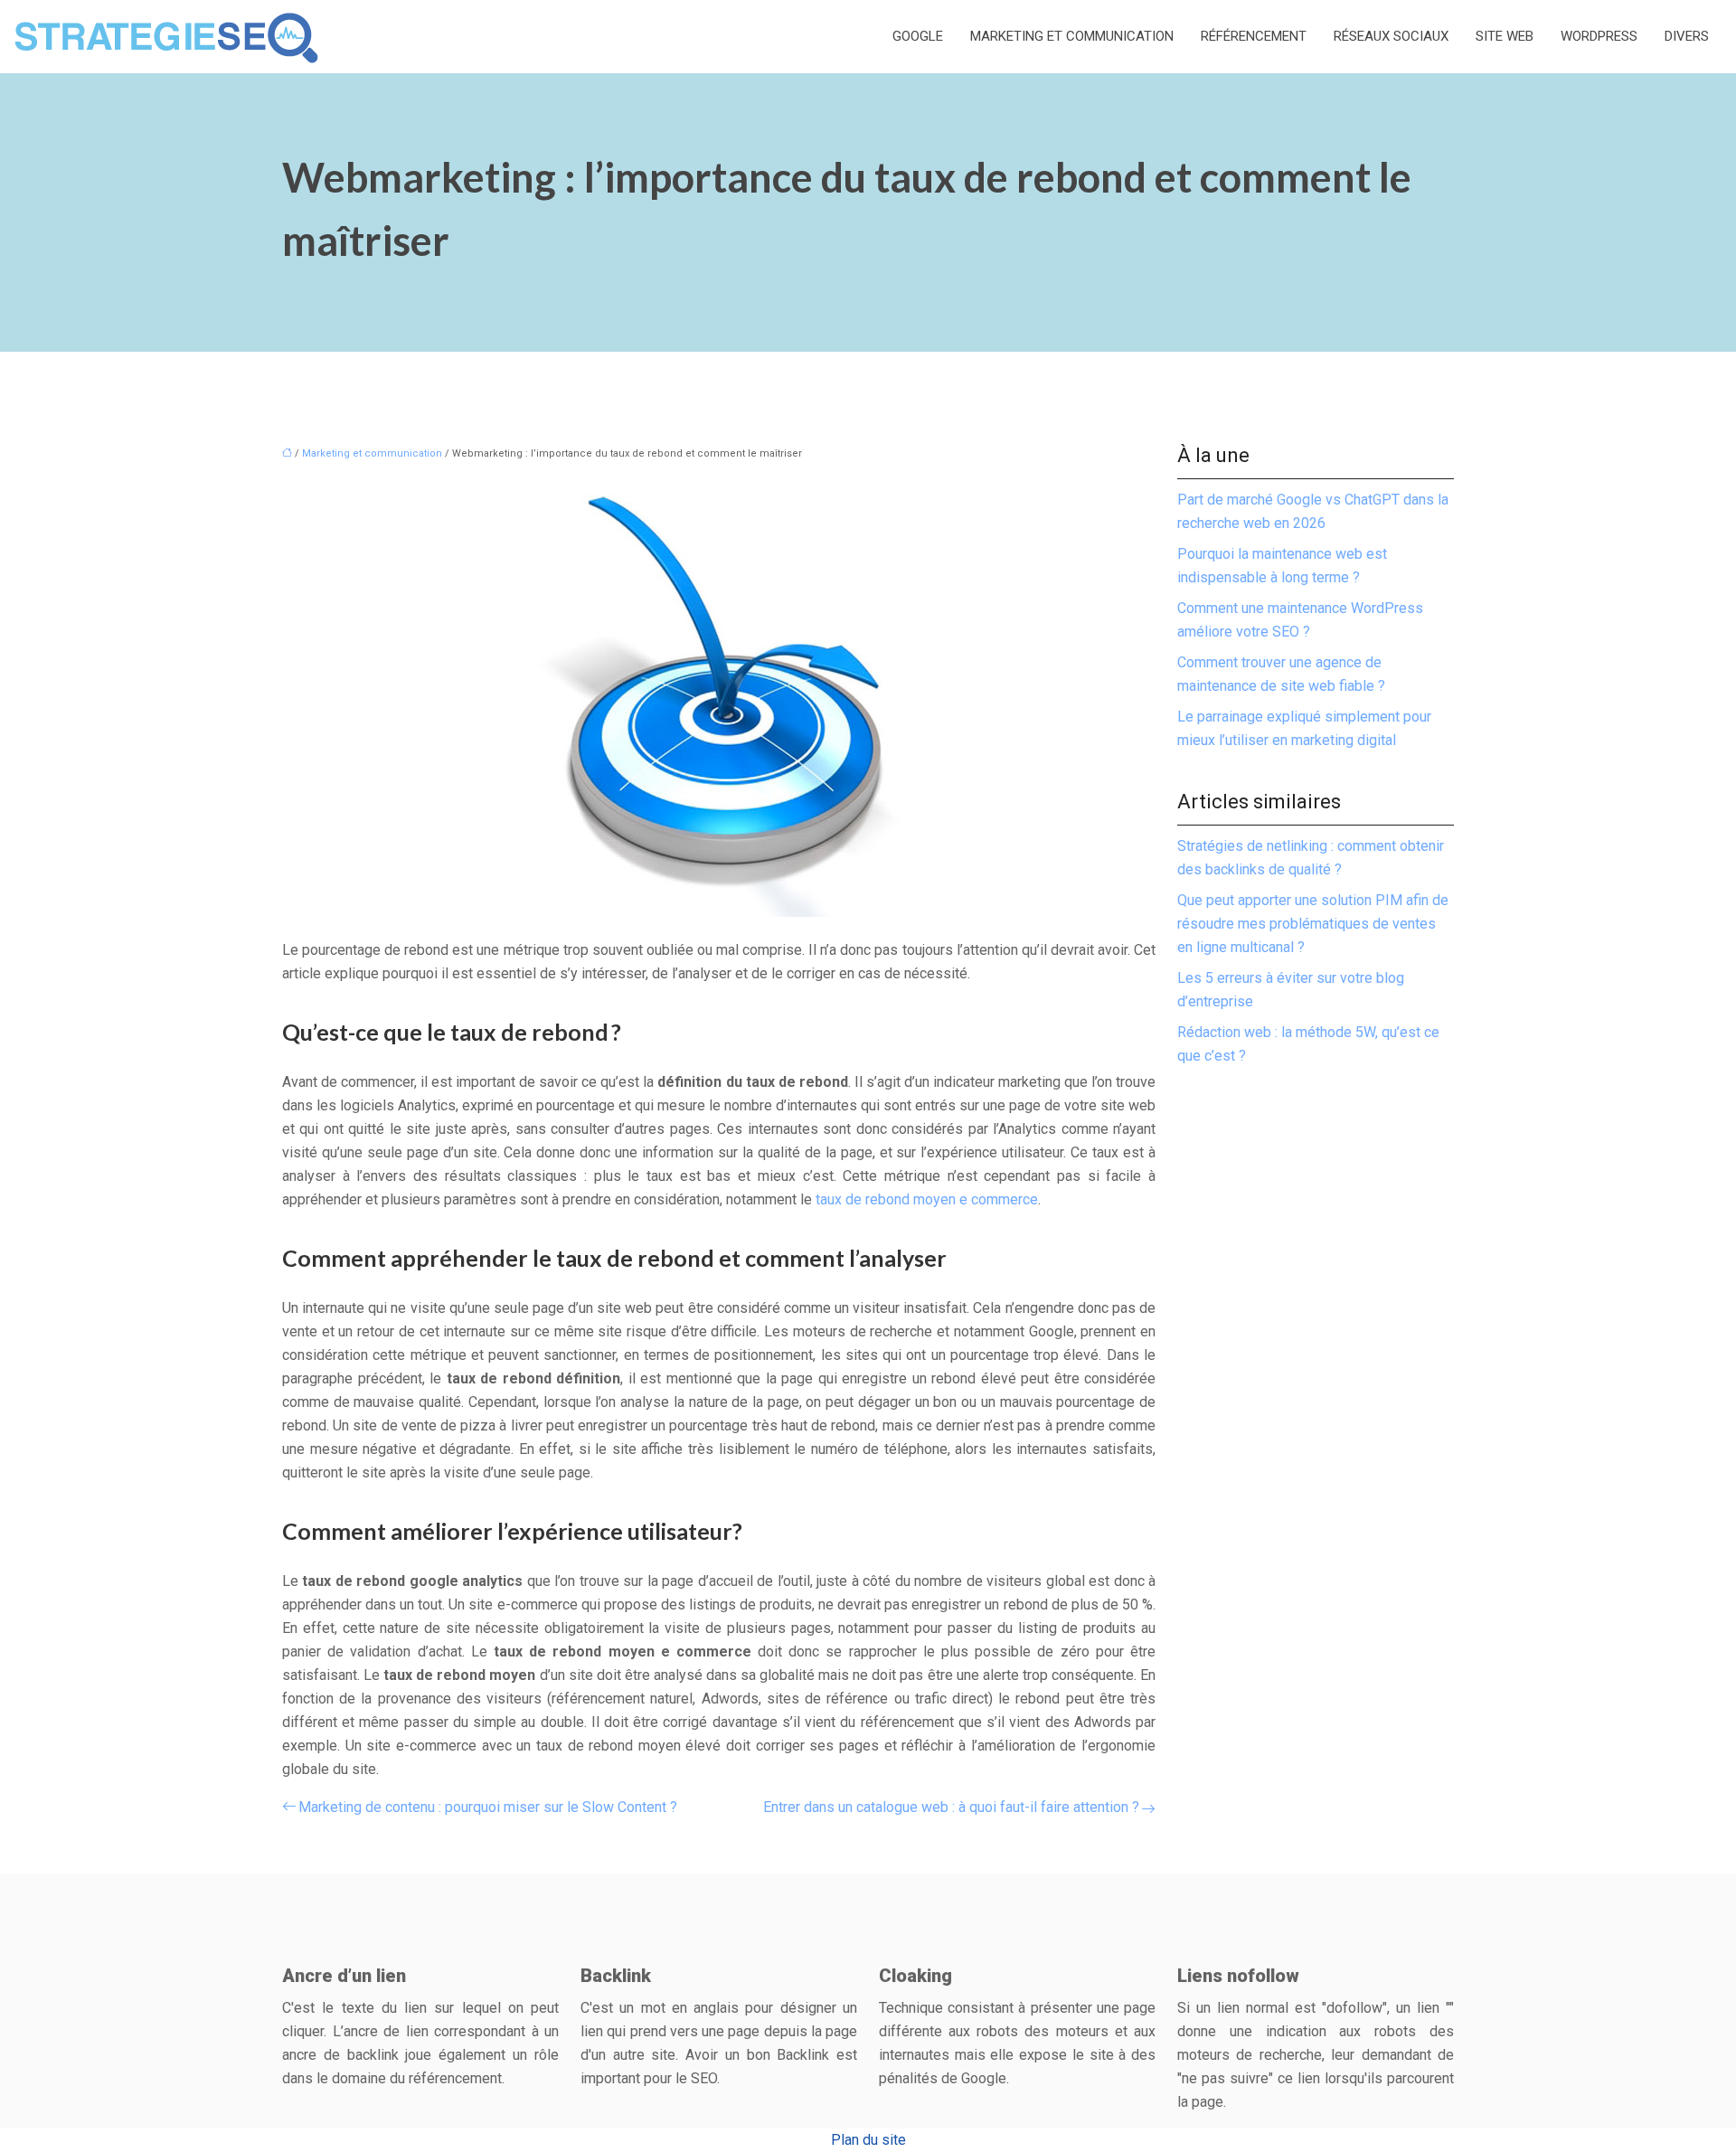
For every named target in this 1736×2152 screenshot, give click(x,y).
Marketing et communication (1072, 36)
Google (918, 36)
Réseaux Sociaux (1391, 36)
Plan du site (868, 2140)
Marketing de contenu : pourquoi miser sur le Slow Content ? (488, 1807)
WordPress (1599, 36)
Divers (1687, 36)
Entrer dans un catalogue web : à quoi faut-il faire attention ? (951, 1807)
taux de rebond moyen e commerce (927, 1199)
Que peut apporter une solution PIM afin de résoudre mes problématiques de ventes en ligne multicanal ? (1313, 924)
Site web (1505, 36)
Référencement (1254, 36)
